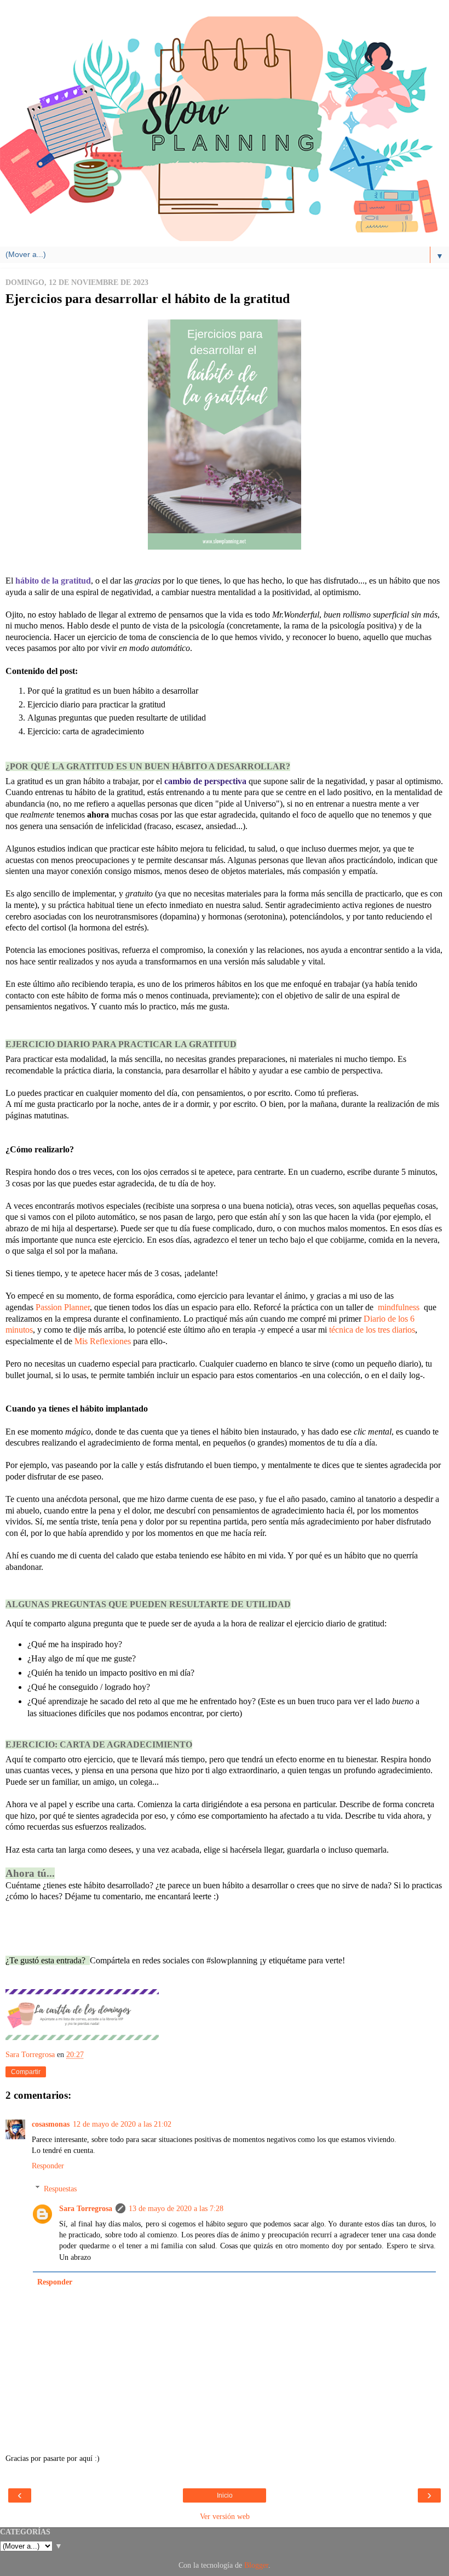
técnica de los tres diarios (372, 1330)
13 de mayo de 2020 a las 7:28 (176, 2208)
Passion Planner (63, 1307)
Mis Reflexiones (102, 1341)
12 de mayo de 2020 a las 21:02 (122, 2124)
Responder (48, 2166)
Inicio (225, 2495)
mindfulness (400, 1307)
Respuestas (60, 2189)
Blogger (256, 2565)
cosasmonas (51, 2124)
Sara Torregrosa (86, 2208)
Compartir (26, 2072)
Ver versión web (225, 2516)
